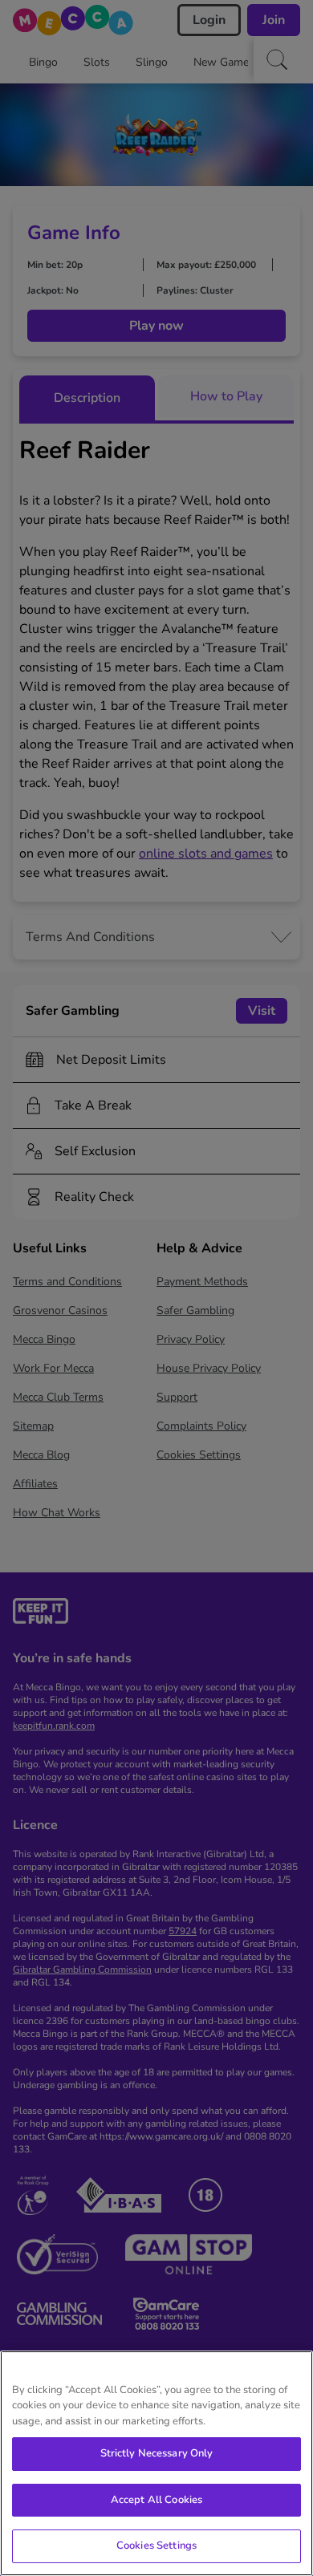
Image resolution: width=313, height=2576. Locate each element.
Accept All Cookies (156, 2500)
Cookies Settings (156, 2546)
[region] (156, 2463)
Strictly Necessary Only (157, 2453)
